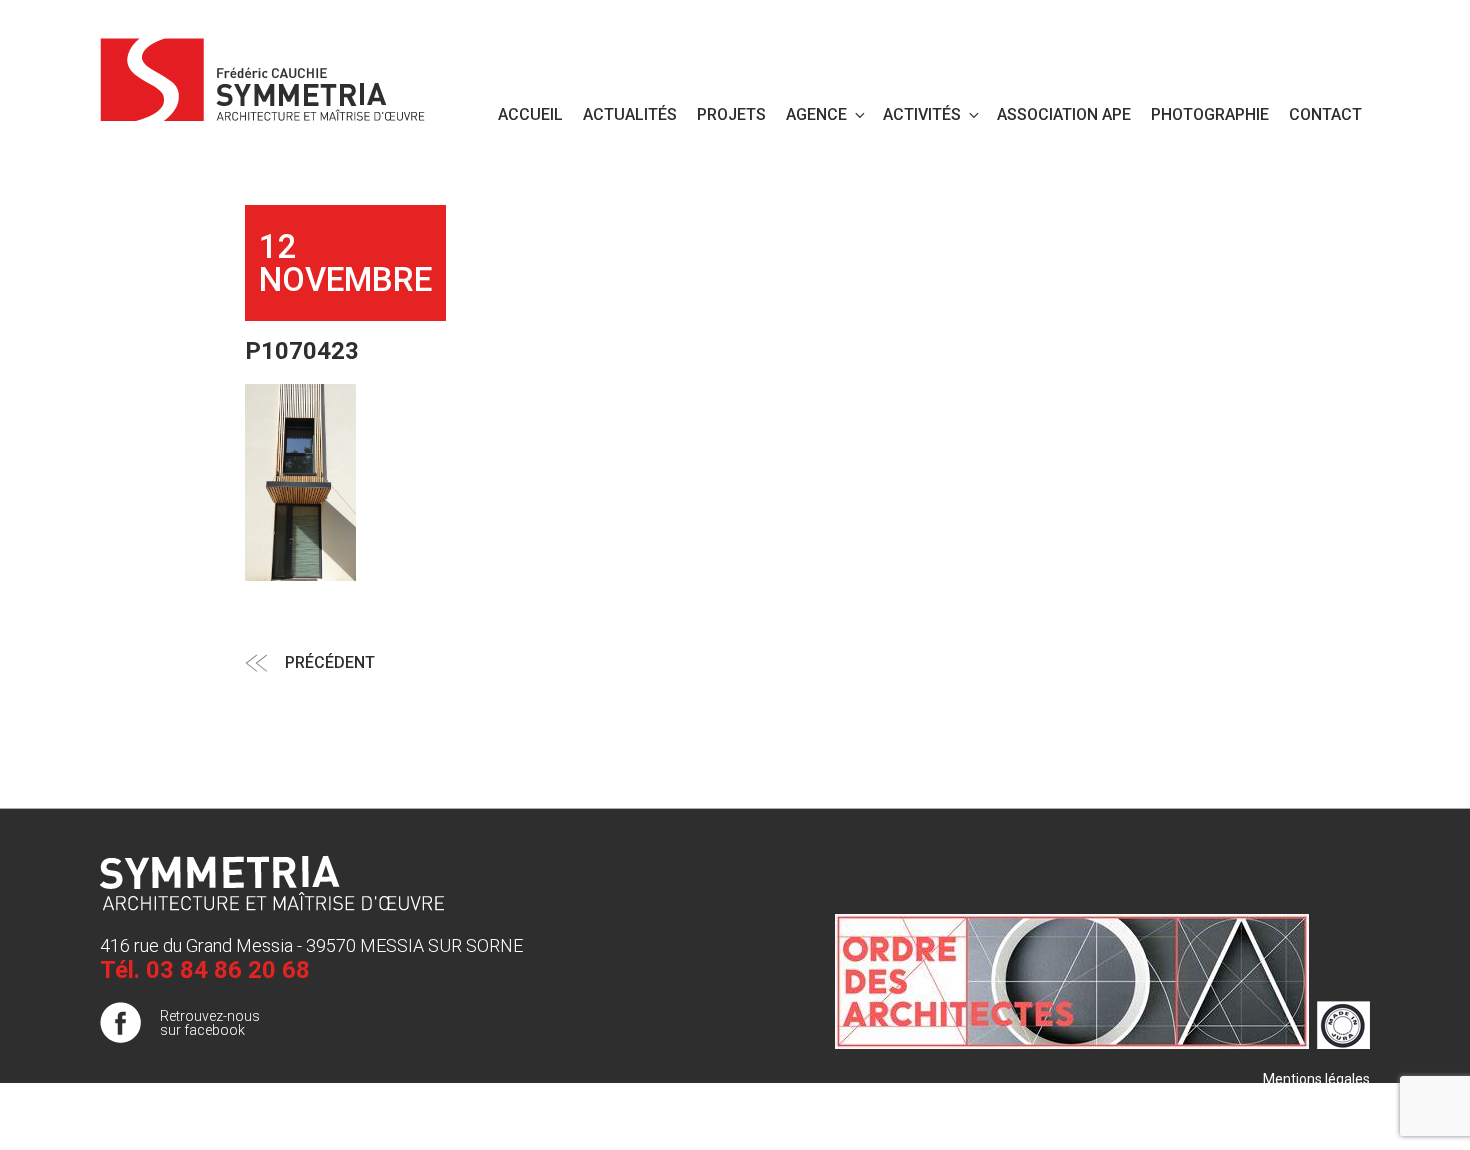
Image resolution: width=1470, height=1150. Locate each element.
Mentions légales (1316, 1079)
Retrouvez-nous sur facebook (210, 1023)
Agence (816, 114)
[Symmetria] (263, 76)
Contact (1325, 114)
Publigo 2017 (1329, 1119)
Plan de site (1333, 1099)
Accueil (530, 114)
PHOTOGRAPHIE (1210, 114)
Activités (922, 114)
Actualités (630, 114)
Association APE (1064, 114)
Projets (731, 114)
